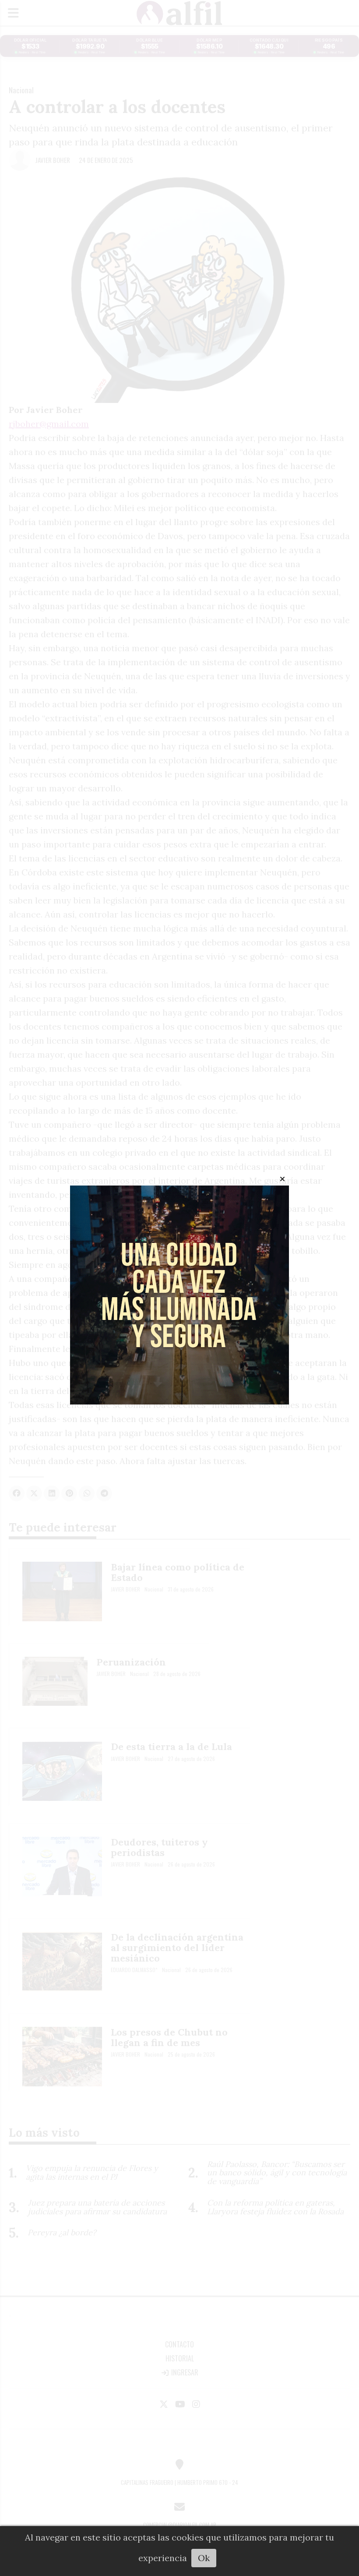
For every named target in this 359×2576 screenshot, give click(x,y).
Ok (204, 2558)
